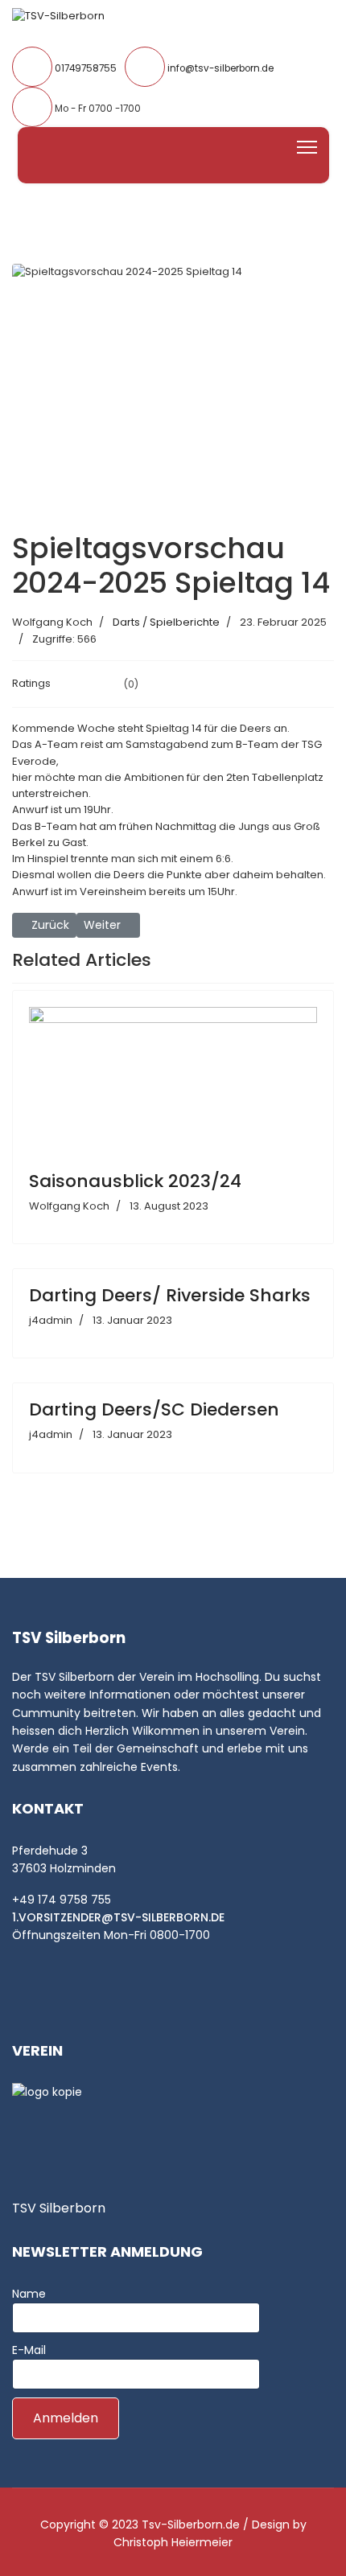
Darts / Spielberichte (166, 622)
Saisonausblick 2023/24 (135, 1181)
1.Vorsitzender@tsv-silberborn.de (118, 1917)
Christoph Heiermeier (173, 2542)
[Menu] (307, 147)
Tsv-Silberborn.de (191, 2525)
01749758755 (86, 68)
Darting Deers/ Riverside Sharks (170, 1295)
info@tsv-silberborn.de (220, 68)
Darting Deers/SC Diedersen (154, 1409)
